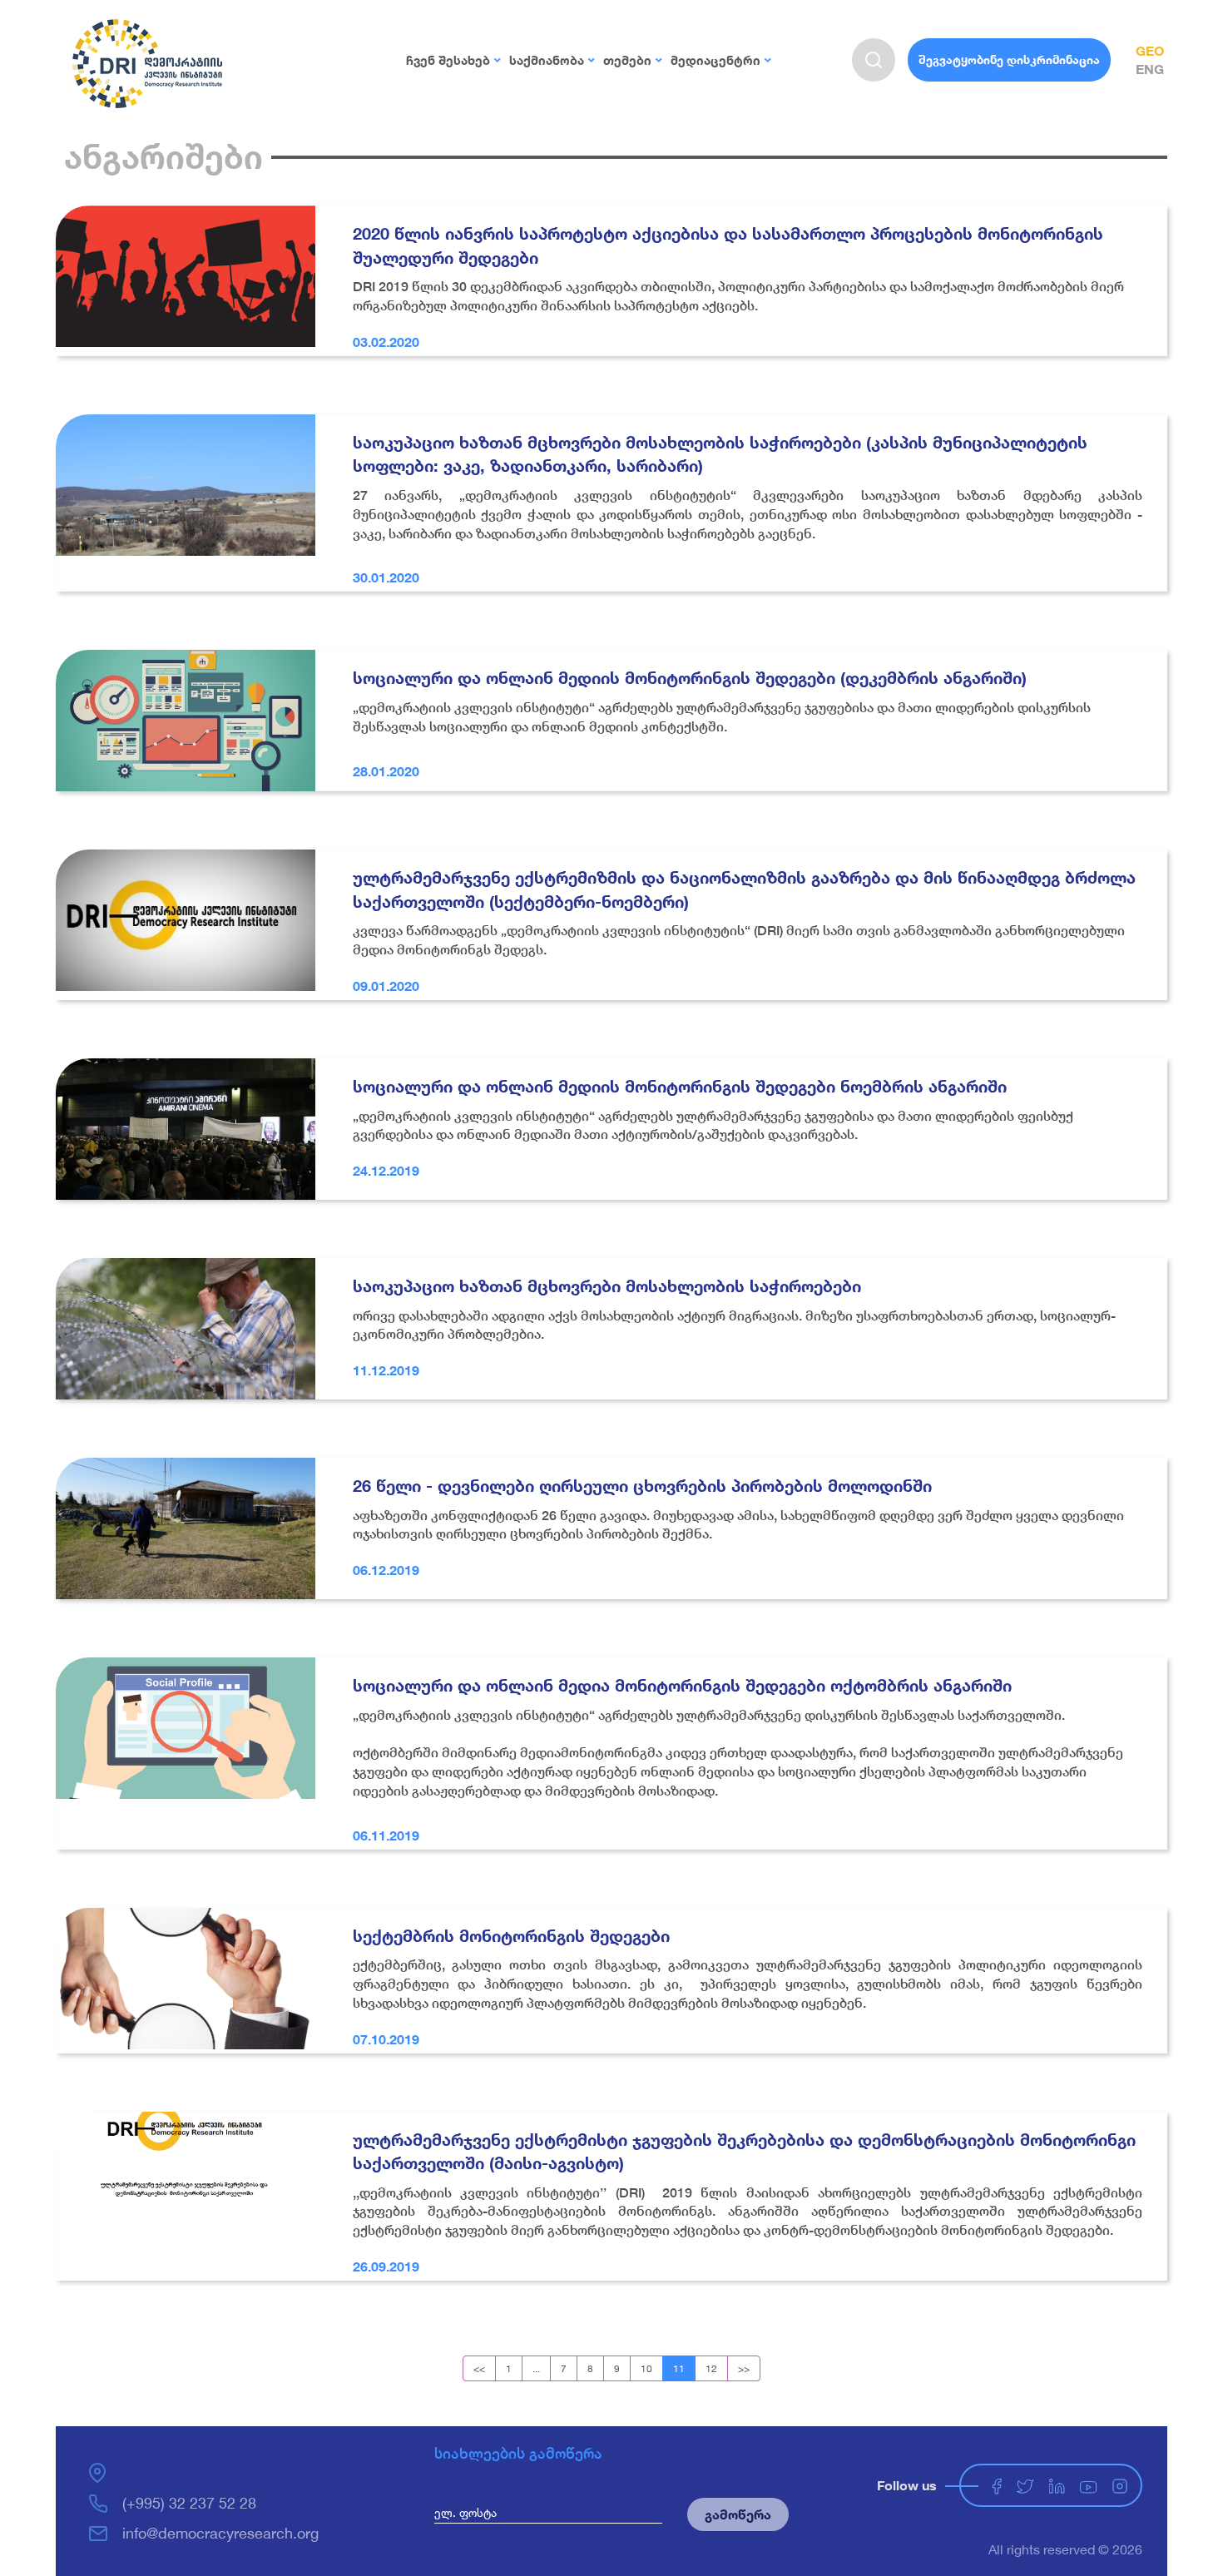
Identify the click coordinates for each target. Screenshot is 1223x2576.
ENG (1150, 69)
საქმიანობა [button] (547, 60)
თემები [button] (627, 60)
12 (711, 2368)
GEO (1150, 50)
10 (646, 2368)
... (536, 2368)
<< (479, 2368)
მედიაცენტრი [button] (715, 60)
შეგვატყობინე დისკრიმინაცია (1009, 59)
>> (744, 2368)
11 (679, 2368)
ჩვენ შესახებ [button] (448, 60)
